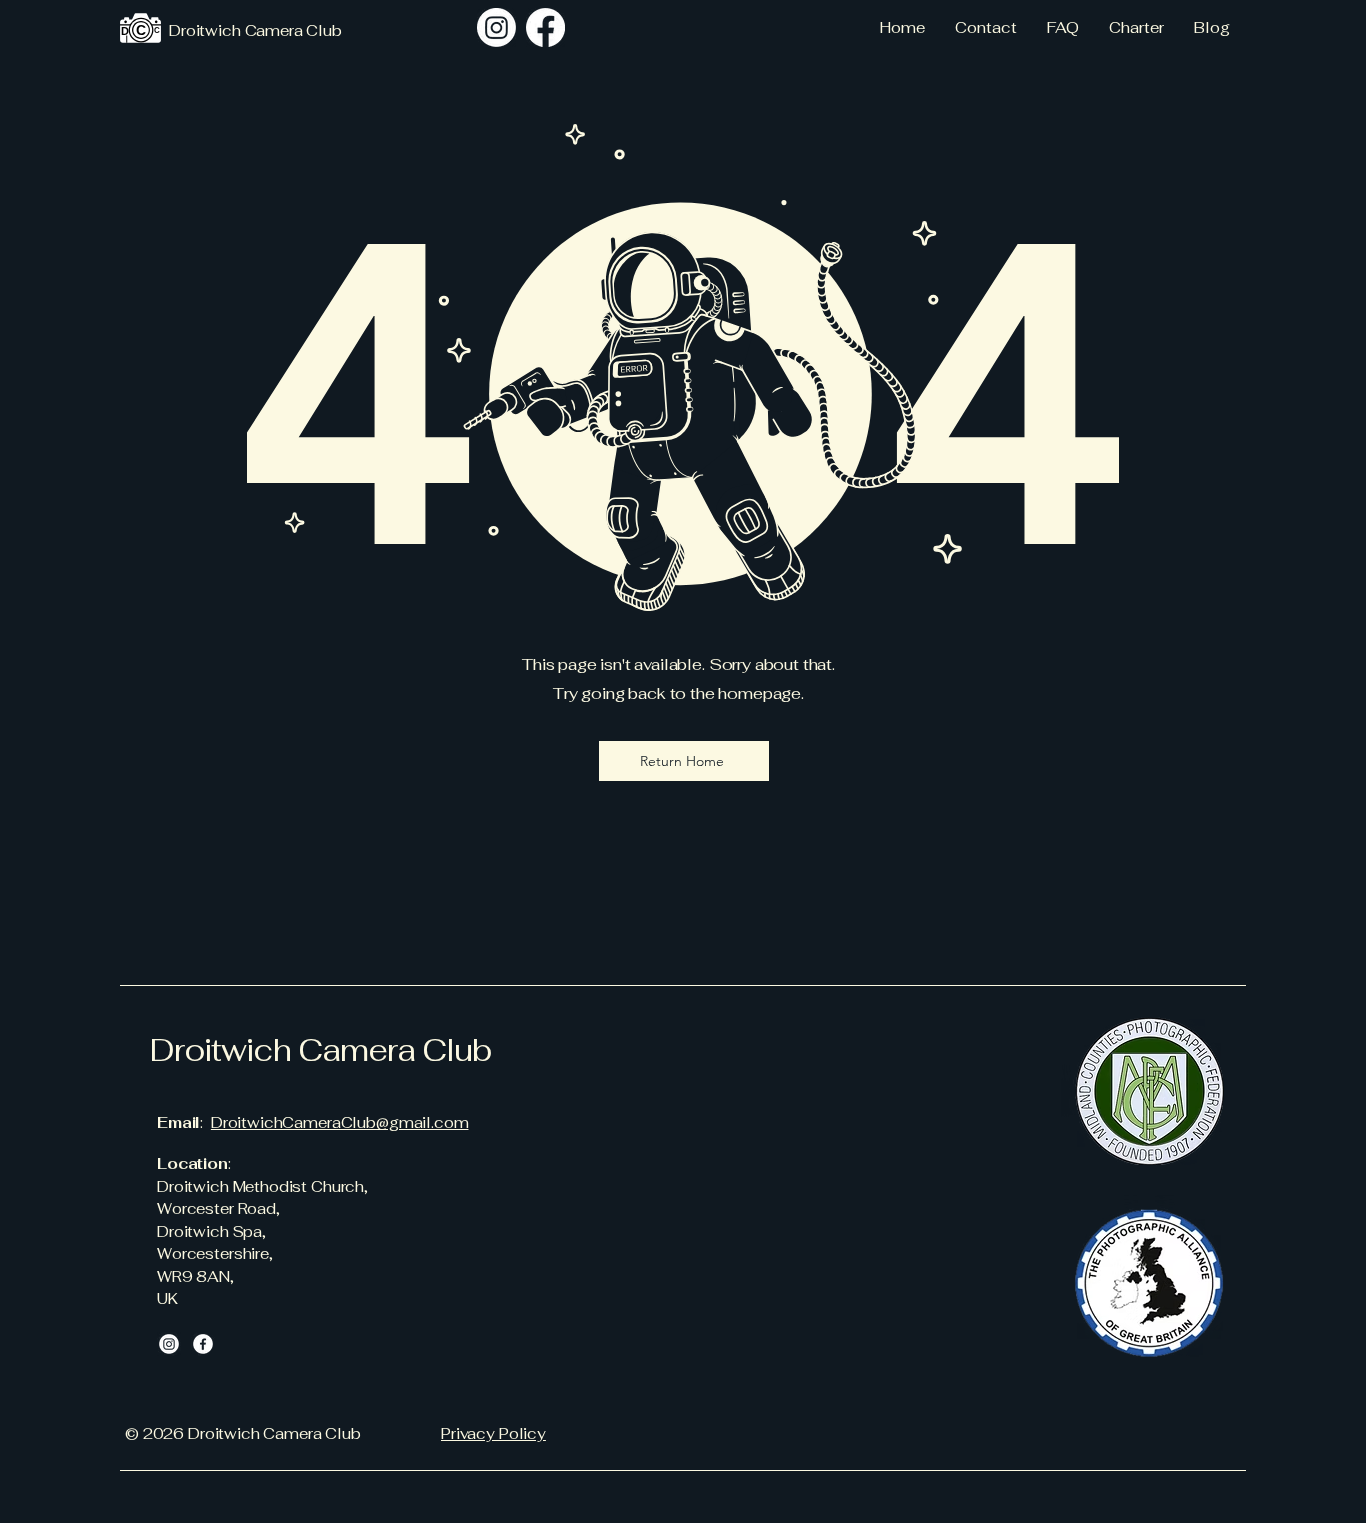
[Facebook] (203, 1344)
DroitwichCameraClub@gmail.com (340, 1122)
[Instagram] (496, 27)
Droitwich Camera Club (320, 1050)
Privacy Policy (493, 1433)
